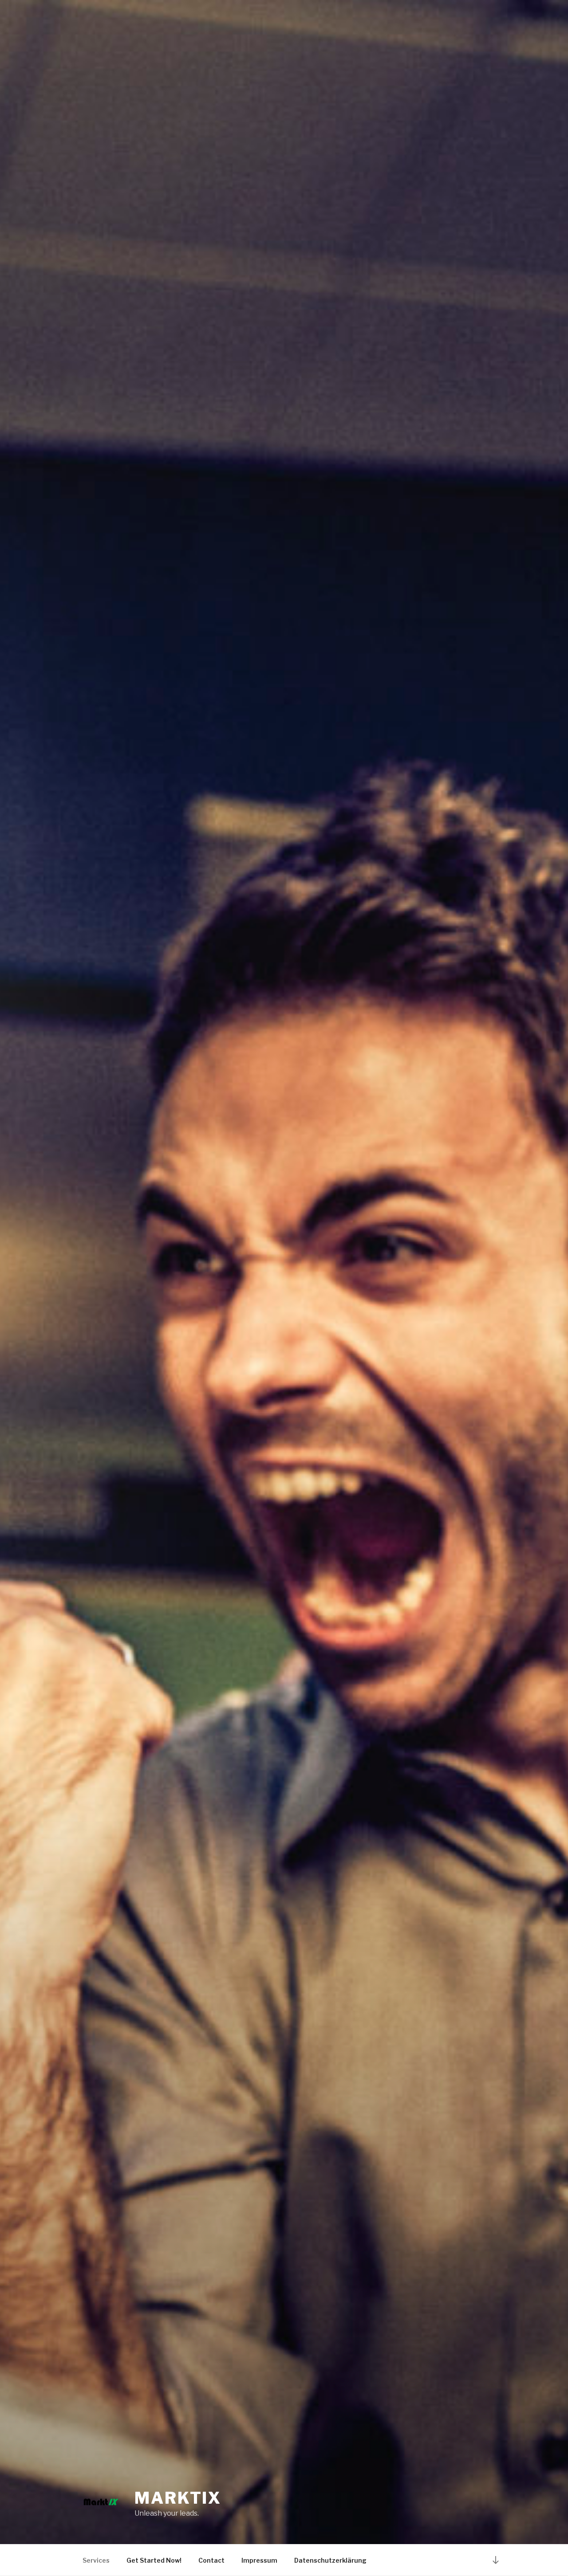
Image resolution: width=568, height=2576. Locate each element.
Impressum (259, 2560)
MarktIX (178, 2498)
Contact (211, 2560)
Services (96, 2560)
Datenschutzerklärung (330, 2560)
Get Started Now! (154, 2560)
